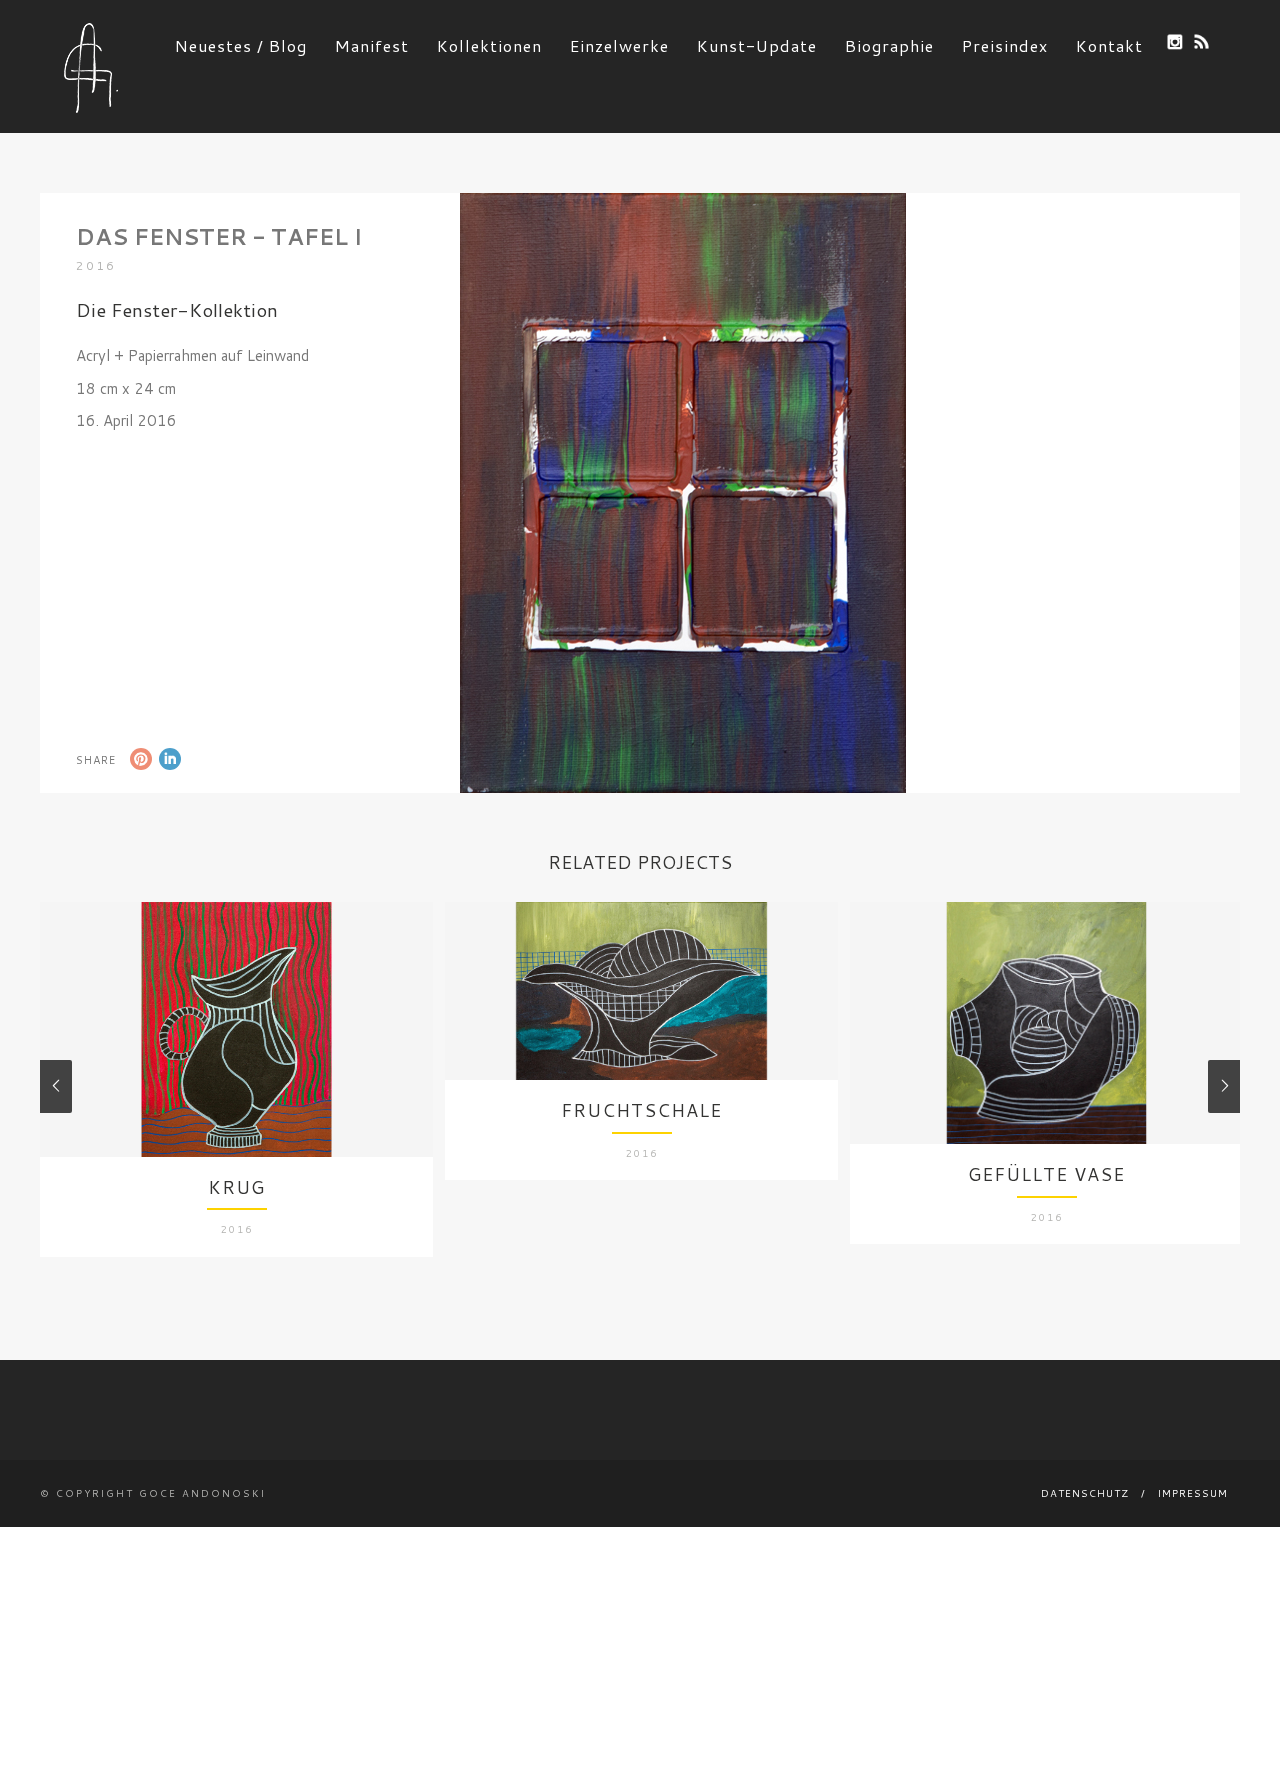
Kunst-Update (757, 45)
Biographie (889, 45)
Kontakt (1109, 45)
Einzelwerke (619, 45)
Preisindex (1005, 45)
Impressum (1193, 1493)
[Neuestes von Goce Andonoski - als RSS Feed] (1201, 41)
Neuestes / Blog (241, 45)
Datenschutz (1085, 1493)
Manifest (372, 45)
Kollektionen (489, 45)
